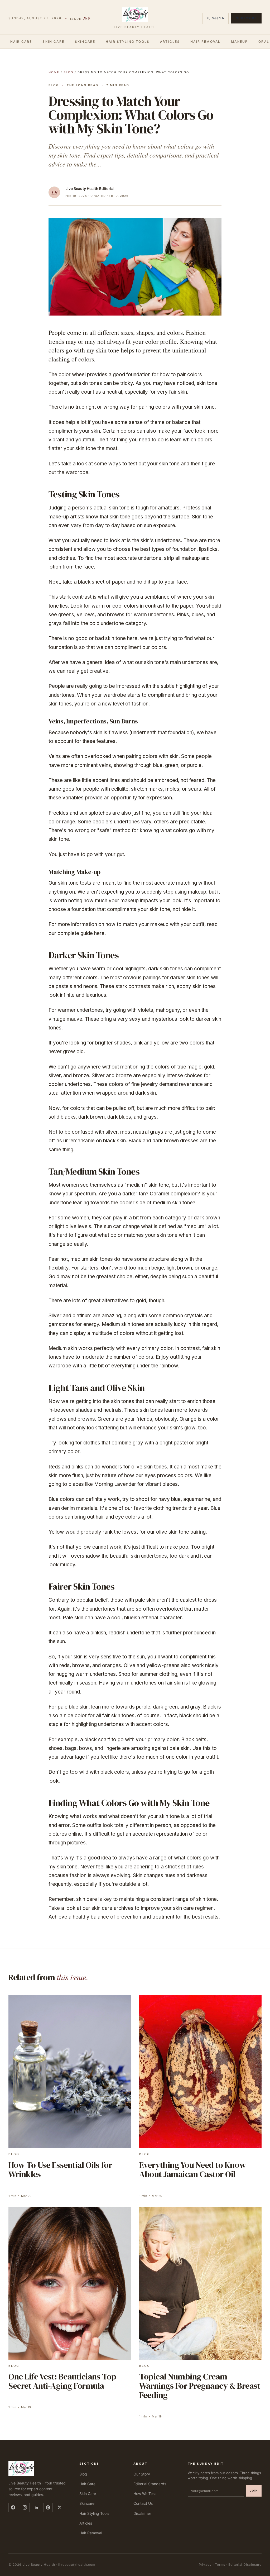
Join (254, 2491)
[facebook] (13, 2507)
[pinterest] (48, 2507)
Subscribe (246, 18)
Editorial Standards (150, 2484)
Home (54, 72)
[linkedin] (36, 2507)
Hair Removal (205, 42)
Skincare (85, 42)
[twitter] (60, 2507)
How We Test (145, 2494)
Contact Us (143, 2503)
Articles (170, 42)
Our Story (142, 2474)
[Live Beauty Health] (38, 2469)
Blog (68, 72)
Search (218, 18)
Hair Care (21, 42)
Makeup (239, 42)
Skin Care (53, 42)
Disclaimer (142, 2513)
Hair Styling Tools (128, 42)
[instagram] (25, 2507)
